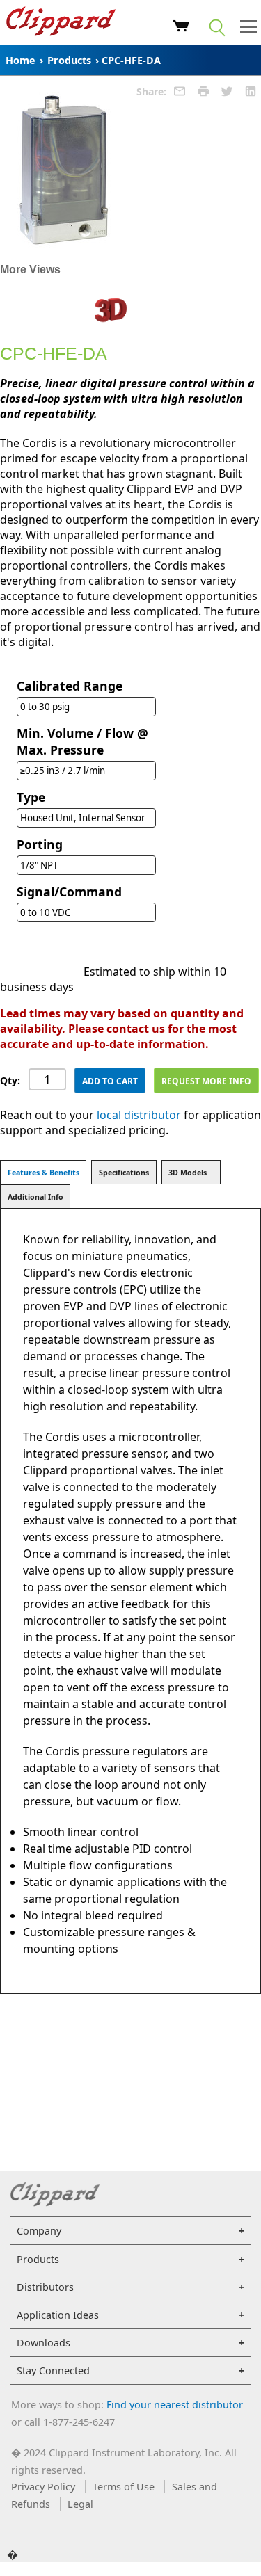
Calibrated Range (70, 686)
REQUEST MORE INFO (206, 1081)
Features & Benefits (43, 1173)
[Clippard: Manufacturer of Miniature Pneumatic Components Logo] (61, 23)
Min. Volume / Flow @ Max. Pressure (82, 741)
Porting (40, 844)
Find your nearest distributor (175, 2405)
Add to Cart (110, 1081)
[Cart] (181, 28)
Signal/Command (69, 892)
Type (31, 797)
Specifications (124, 1173)
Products (69, 60)
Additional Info (35, 1197)
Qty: (10, 1080)
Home (21, 60)
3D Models (188, 1173)
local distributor (139, 1115)
